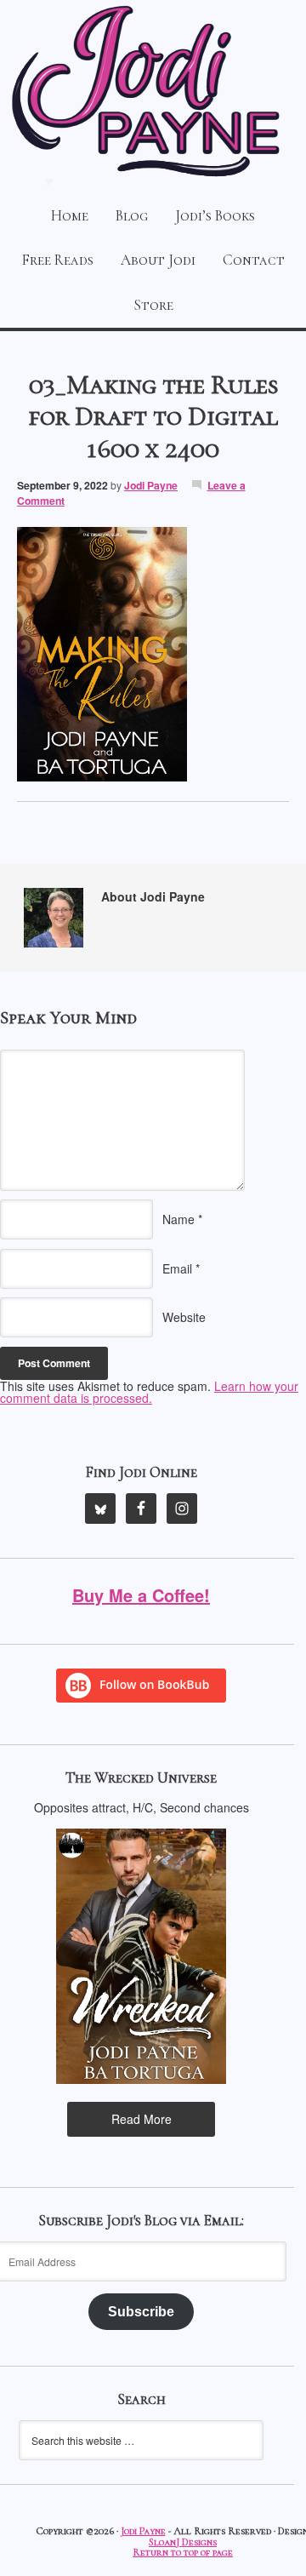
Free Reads (58, 260)
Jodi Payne (153, 94)
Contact (254, 260)
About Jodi (158, 260)
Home (70, 216)
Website (184, 1317)
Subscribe (141, 2312)
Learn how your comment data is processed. (149, 1392)
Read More (142, 2119)
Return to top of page (183, 2553)
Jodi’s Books (215, 216)
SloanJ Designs (183, 2542)
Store (153, 305)
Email (177, 1268)
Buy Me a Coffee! (141, 1595)
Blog (132, 216)
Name (178, 1219)
